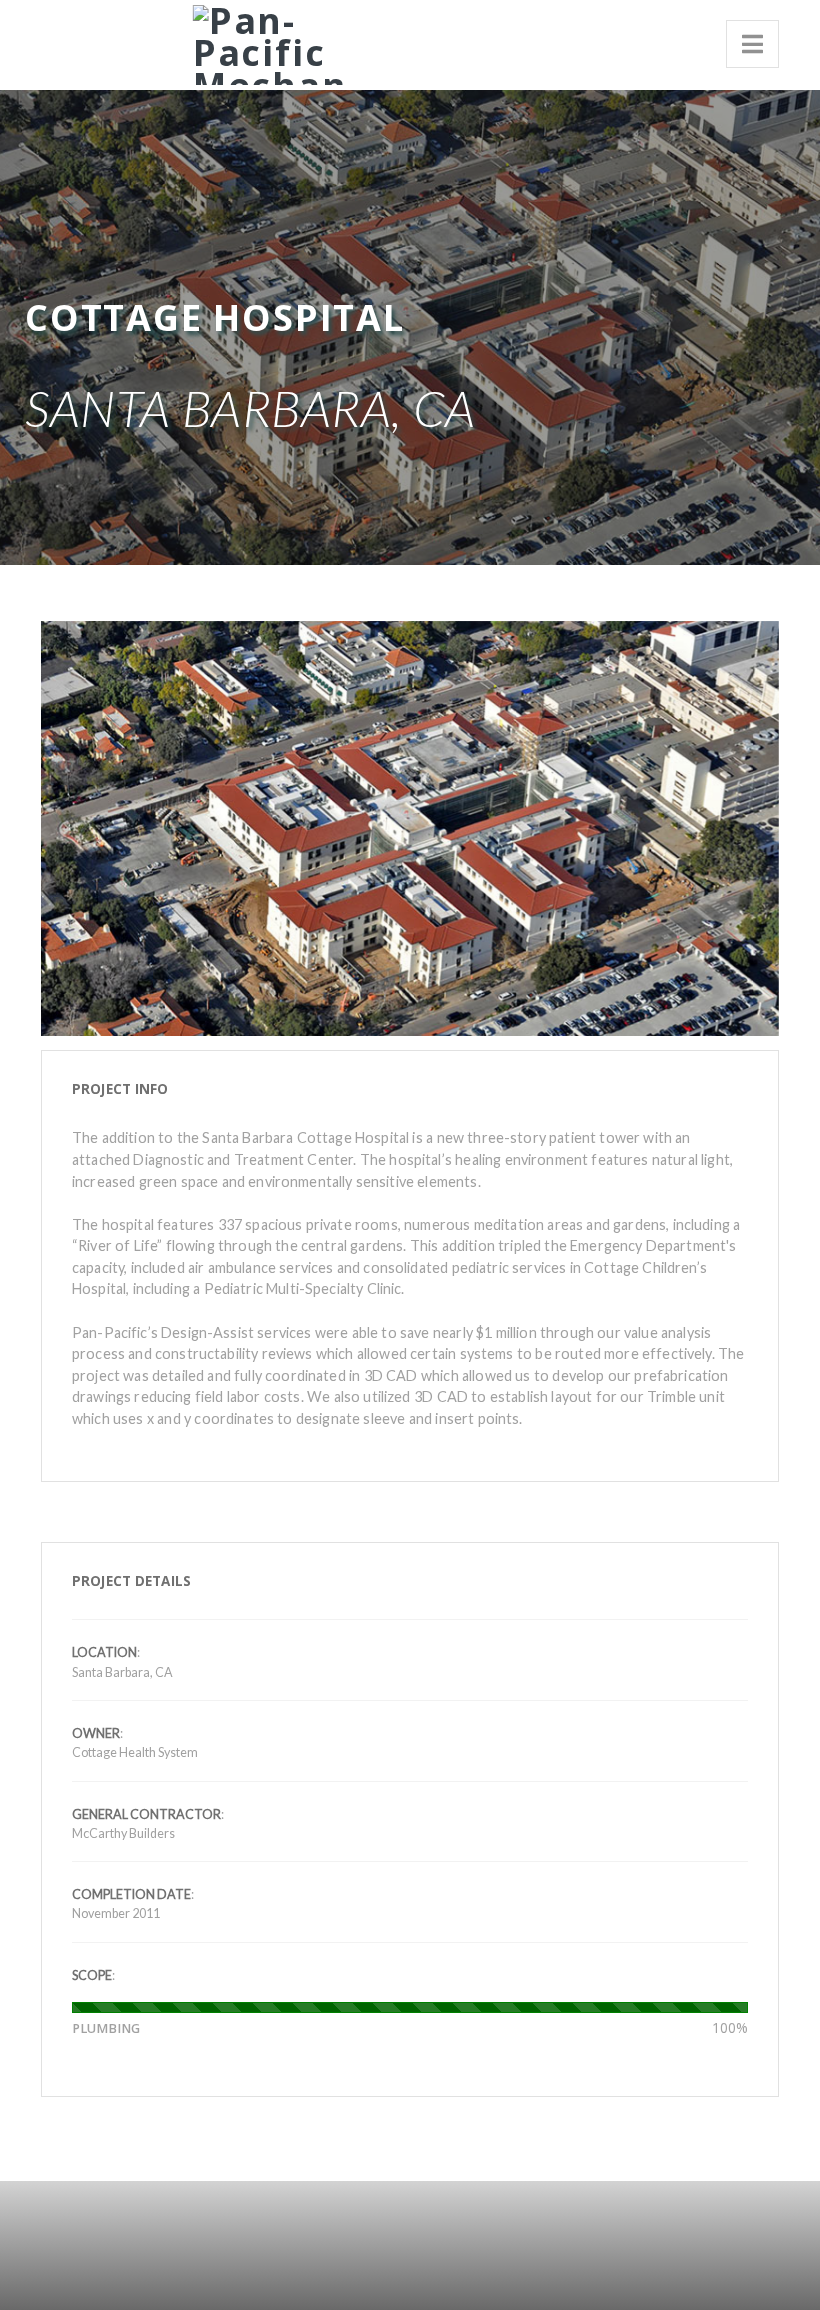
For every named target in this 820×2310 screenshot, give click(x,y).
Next (754, 779)
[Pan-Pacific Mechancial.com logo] (262, 41)
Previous (66, 779)
